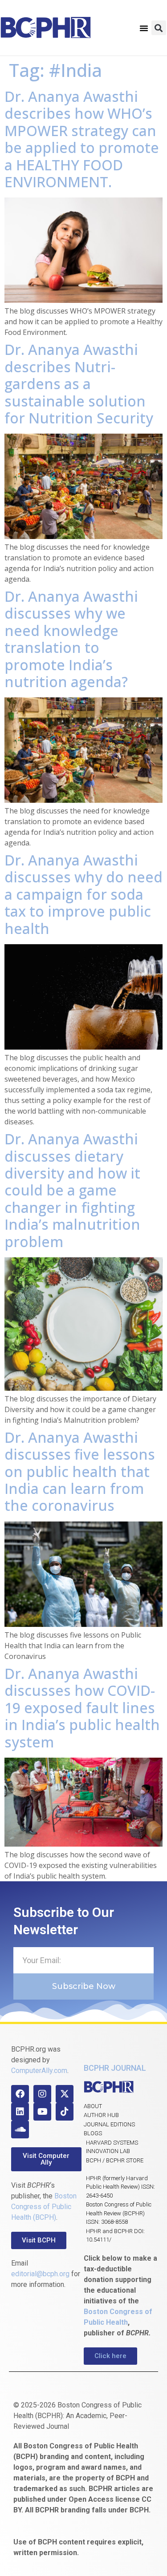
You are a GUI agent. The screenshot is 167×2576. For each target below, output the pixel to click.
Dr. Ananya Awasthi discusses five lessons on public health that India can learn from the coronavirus (80, 1471)
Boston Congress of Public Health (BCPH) (44, 2207)
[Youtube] (42, 2112)
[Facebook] (20, 2094)
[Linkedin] (20, 2112)
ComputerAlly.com (39, 2071)
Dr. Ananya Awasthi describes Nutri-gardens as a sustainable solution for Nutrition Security (79, 384)
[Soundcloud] (20, 2129)
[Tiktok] (65, 2112)
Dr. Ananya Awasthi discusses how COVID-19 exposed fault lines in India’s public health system (82, 1708)
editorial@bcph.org (40, 2274)
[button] (144, 28)
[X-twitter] (65, 2094)
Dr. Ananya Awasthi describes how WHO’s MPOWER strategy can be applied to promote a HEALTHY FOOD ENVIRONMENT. (82, 139)
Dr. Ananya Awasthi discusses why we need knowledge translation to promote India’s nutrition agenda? (71, 639)
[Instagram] (42, 2094)
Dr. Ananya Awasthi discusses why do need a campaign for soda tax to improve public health (83, 894)
